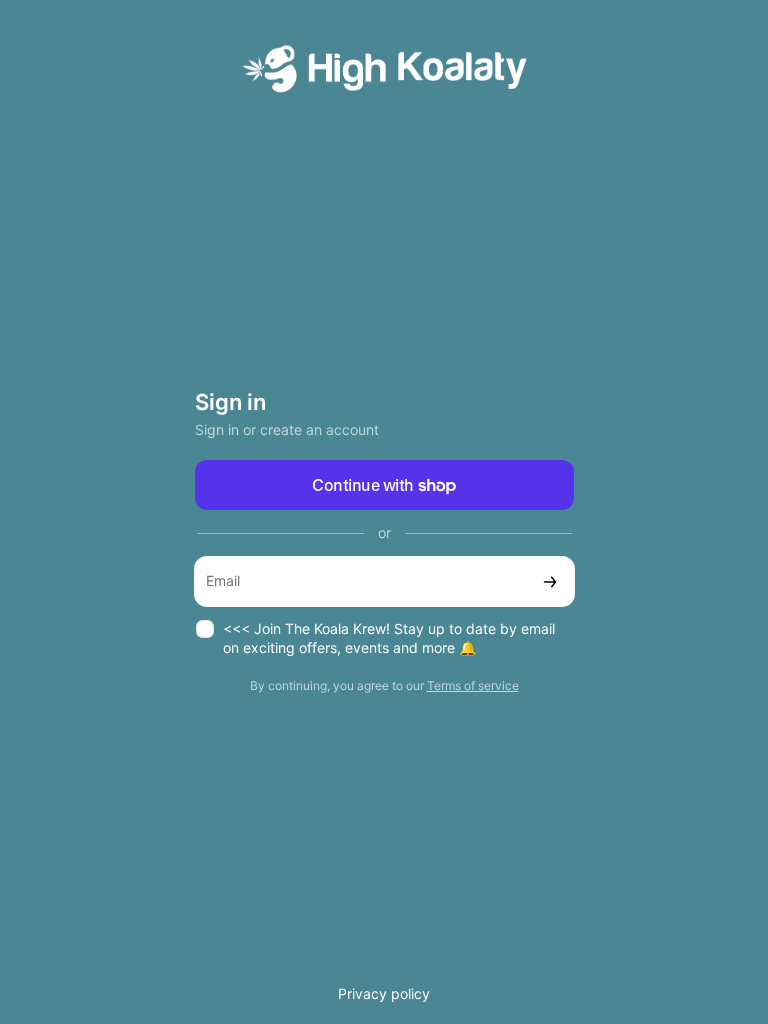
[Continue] (550, 581)
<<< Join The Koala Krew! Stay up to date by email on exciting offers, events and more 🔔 (389, 638)
